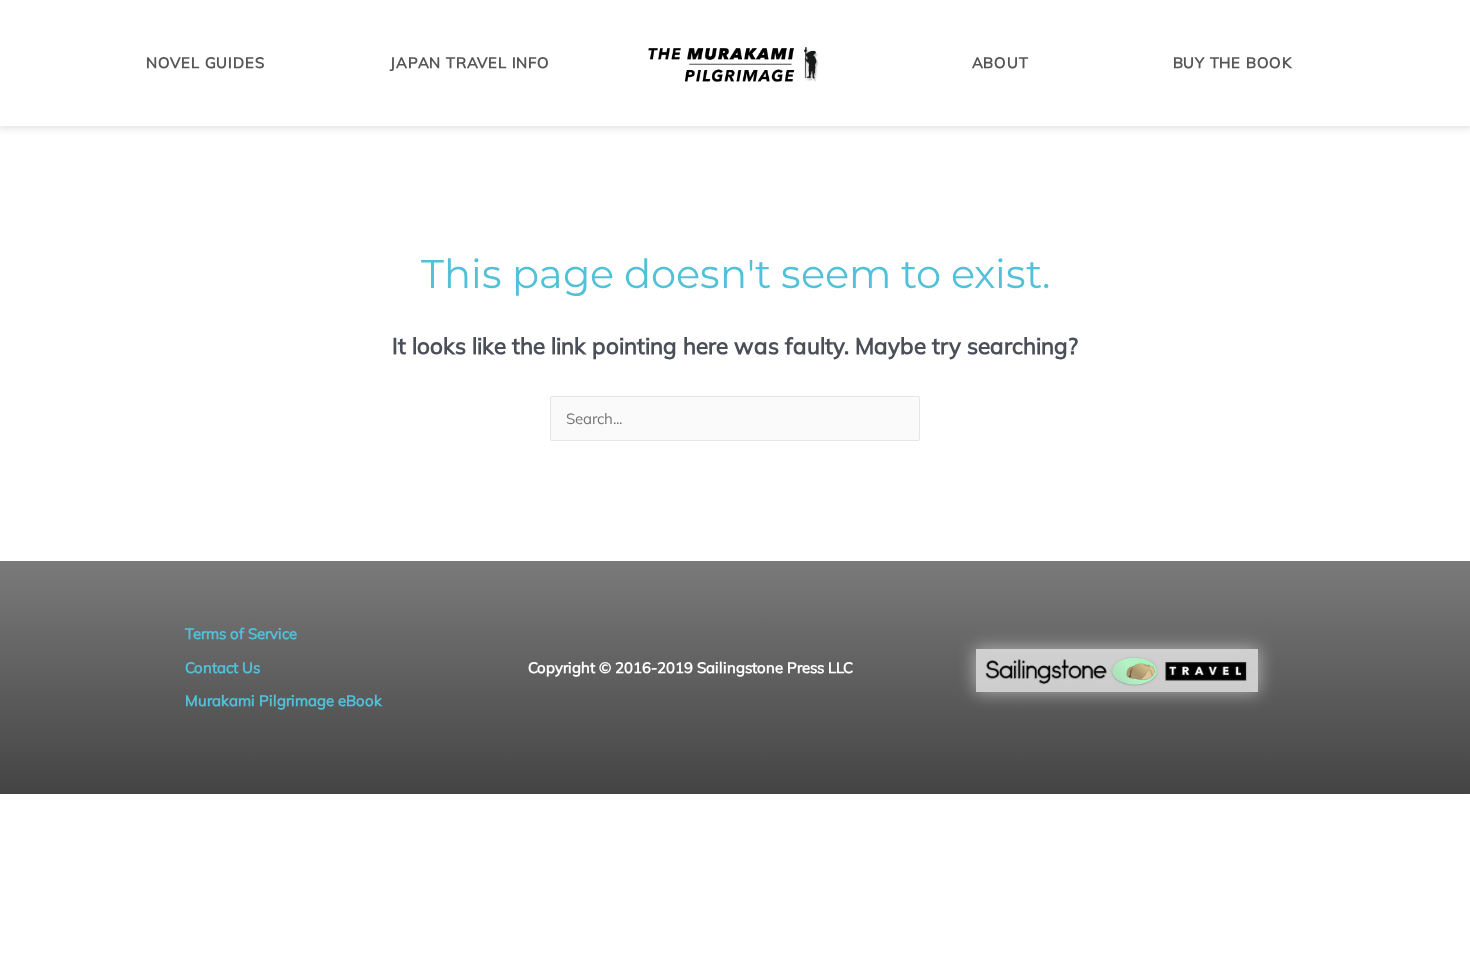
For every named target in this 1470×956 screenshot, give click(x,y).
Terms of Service (241, 633)
